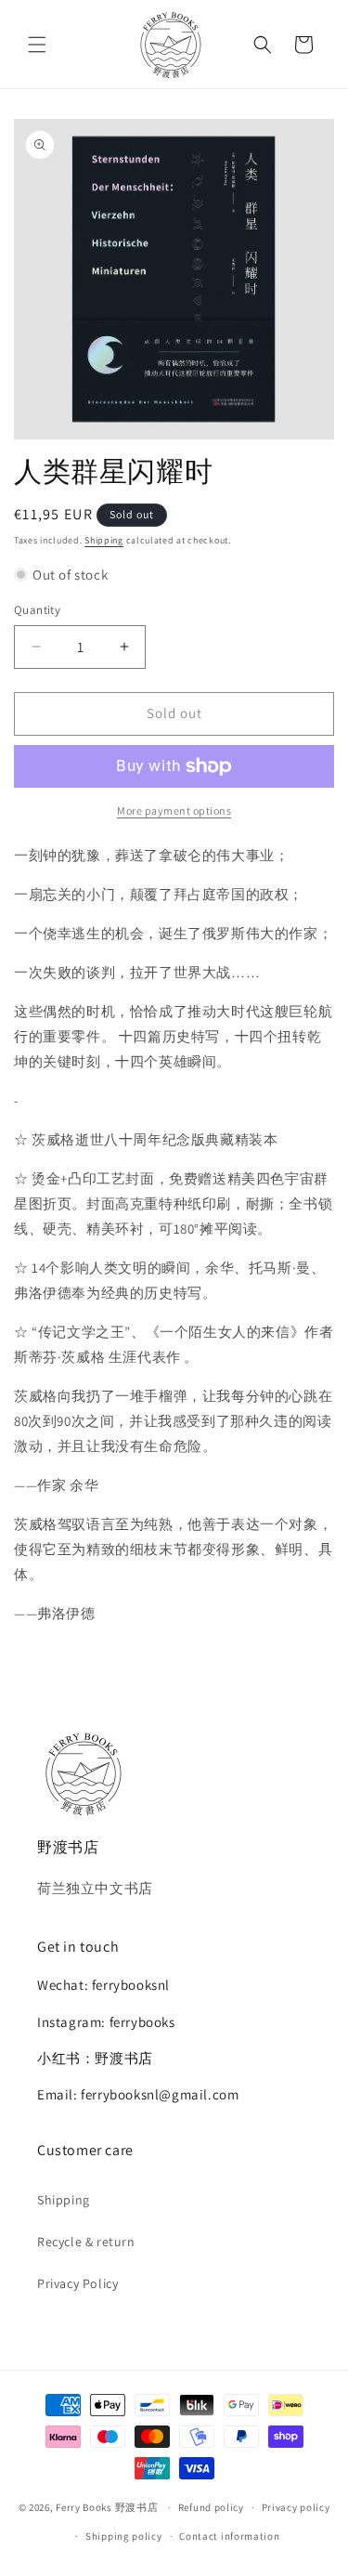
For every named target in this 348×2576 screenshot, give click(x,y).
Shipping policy (124, 2536)
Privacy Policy (77, 2283)
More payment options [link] (174, 811)
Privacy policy (296, 2507)
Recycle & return (86, 2242)
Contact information (229, 2536)
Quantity (37, 610)
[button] (37, 45)
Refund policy (211, 2507)
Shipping (104, 540)
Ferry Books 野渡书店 (107, 2507)
